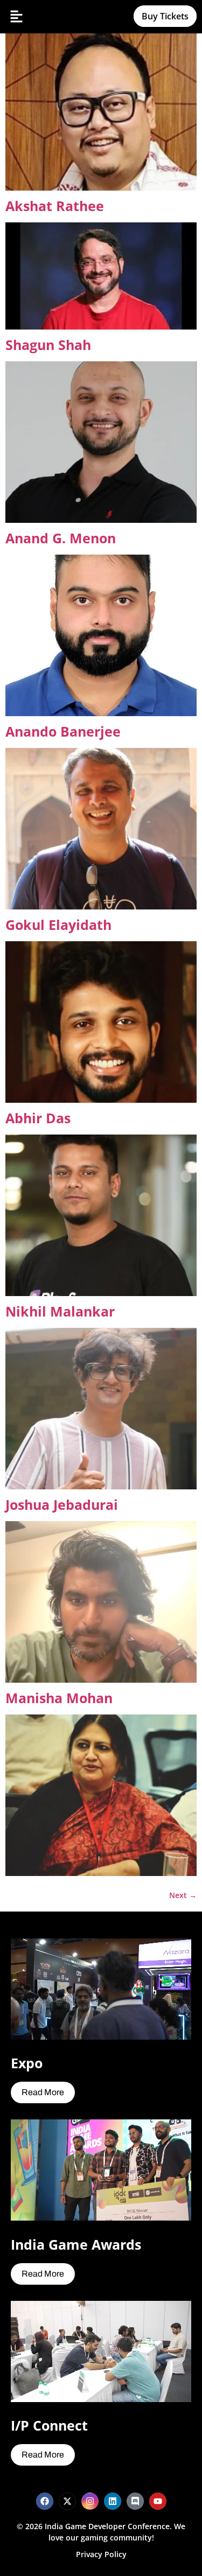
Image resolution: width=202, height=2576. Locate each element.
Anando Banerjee (63, 731)
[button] (16, 17)
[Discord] (135, 2501)
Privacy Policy (101, 2554)
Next (183, 1895)
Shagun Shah (48, 345)
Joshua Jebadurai (62, 1504)
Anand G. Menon (61, 538)
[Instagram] (90, 2501)
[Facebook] (45, 2501)
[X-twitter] (67, 2501)
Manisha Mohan (59, 1698)
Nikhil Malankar (60, 1311)
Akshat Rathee (55, 206)
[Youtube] (158, 2501)
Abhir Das (38, 1118)
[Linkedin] (113, 2501)
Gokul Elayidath (58, 925)
